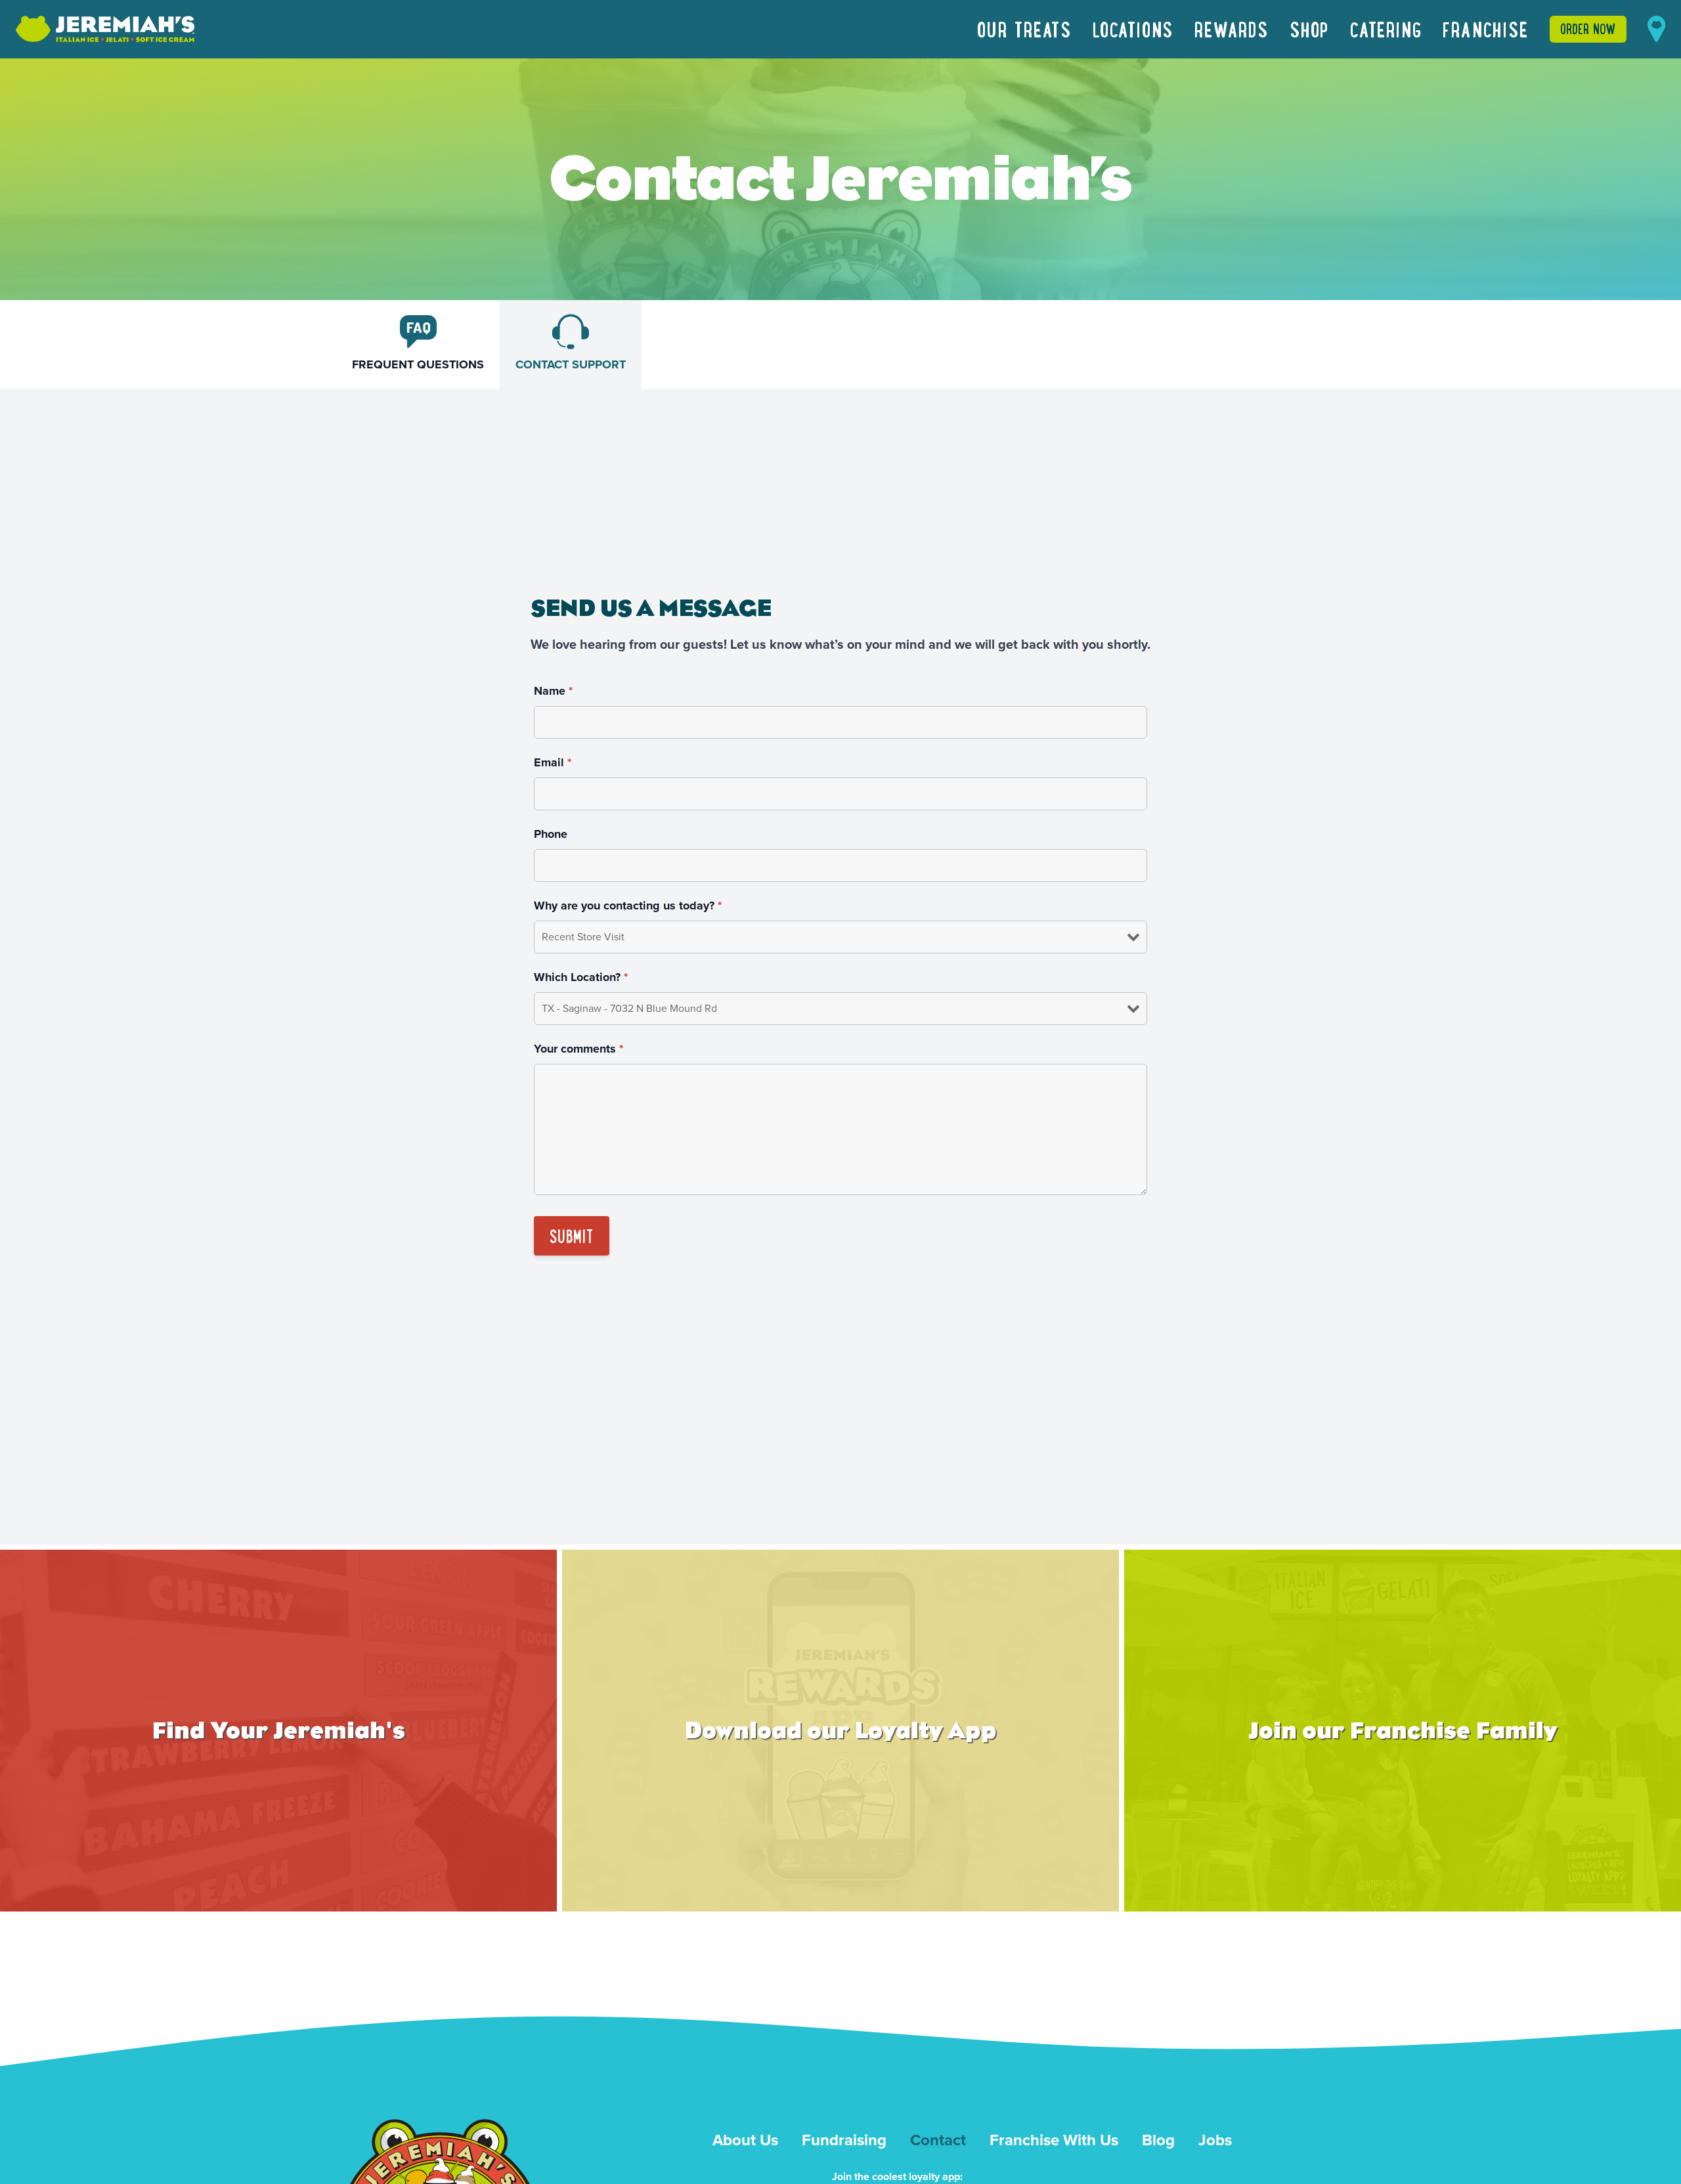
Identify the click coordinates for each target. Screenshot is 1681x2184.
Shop (1309, 29)
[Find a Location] (1656, 29)
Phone (551, 834)
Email (553, 762)
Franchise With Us (1054, 2140)
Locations (1133, 29)
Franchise (1485, 29)
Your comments (579, 1049)
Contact (938, 2140)
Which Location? (581, 977)
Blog (1158, 2140)
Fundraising (844, 2140)
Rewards (1232, 29)
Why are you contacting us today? (628, 906)
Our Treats (1024, 29)
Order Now (1588, 29)
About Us (745, 2140)
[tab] (418, 345)
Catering (1386, 29)
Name (553, 691)
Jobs (1215, 2140)
